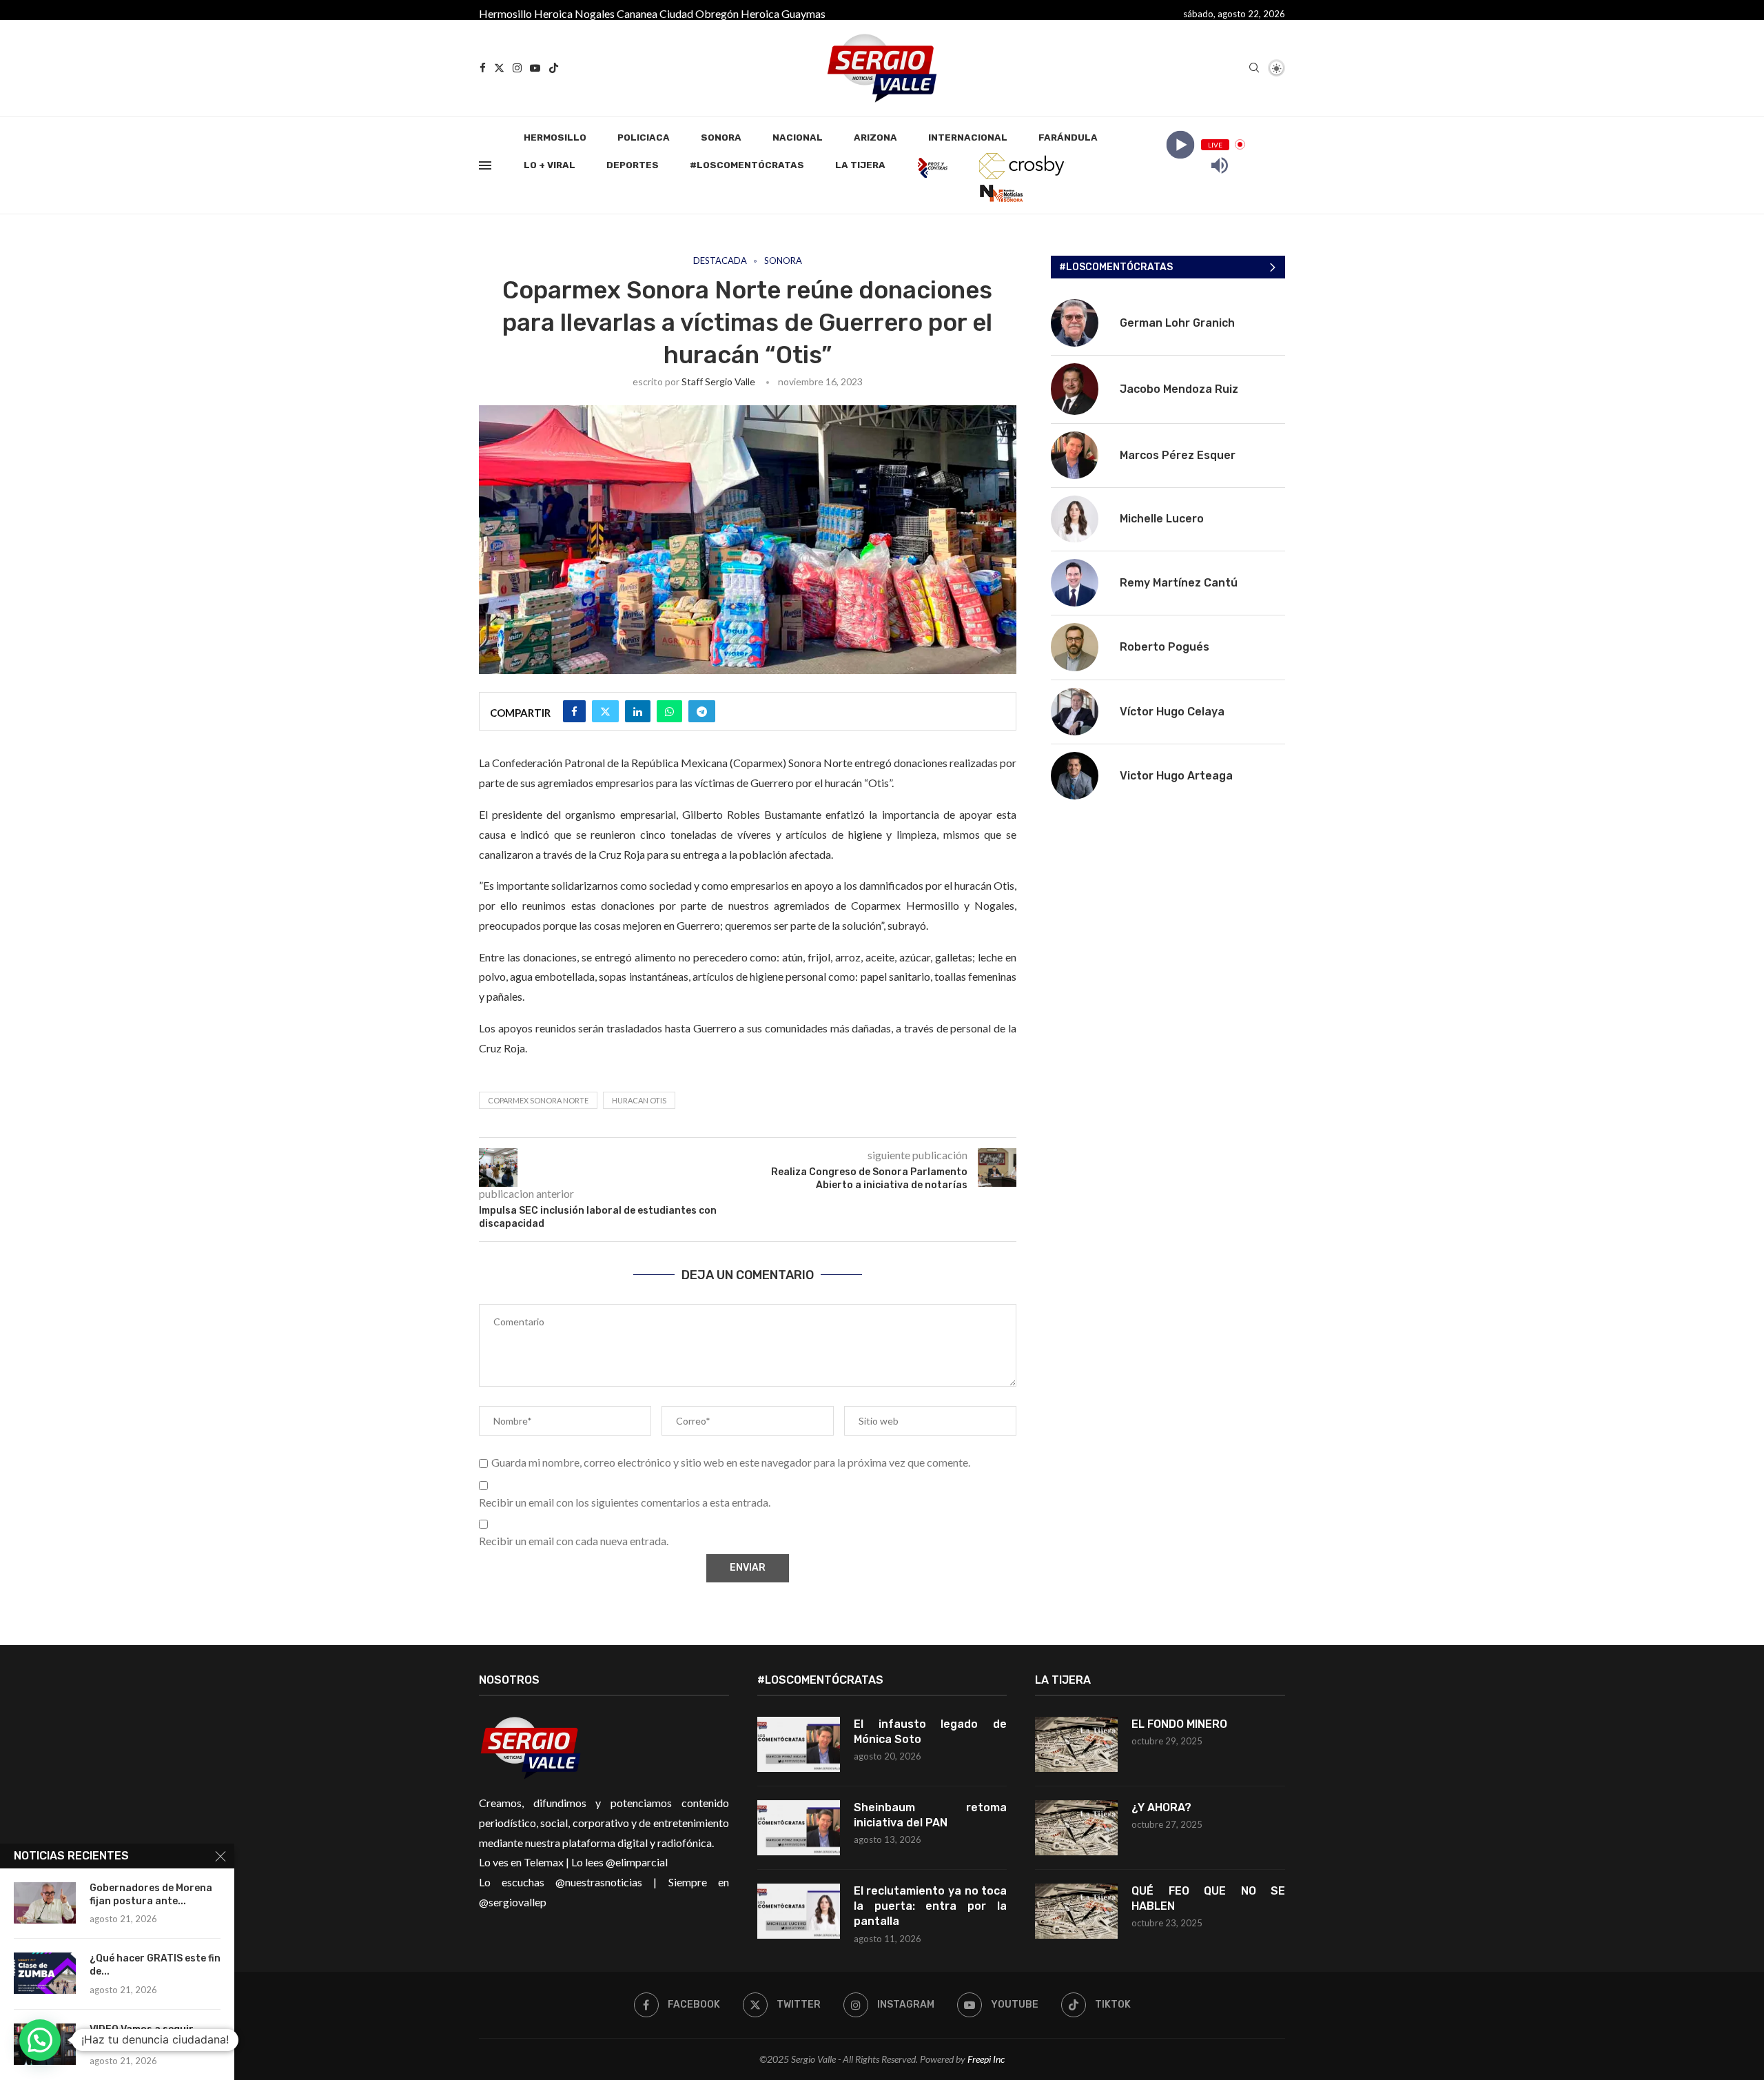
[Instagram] (517, 68)
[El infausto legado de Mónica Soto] (799, 1744)
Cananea (637, 13)
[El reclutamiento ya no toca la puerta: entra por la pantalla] (799, 1911)
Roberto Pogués (1165, 647)
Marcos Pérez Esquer (1178, 455)
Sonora (721, 137)
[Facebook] (483, 68)
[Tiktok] (554, 68)
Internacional (968, 137)
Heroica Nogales (574, 13)
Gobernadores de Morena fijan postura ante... (151, 1895)
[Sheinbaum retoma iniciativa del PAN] (799, 1828)
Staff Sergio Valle (718, 381)
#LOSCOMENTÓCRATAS (747, 165)
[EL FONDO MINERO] (1076, 1744)
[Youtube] (535, 68)
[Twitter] (499, 68)
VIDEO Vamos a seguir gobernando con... (142, 2036)
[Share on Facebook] (574, 711)
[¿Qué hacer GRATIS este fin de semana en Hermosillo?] (45, 1973)
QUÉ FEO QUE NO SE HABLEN (1208, 1898)
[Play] (1180, 144)
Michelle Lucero (1162, 519)
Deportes (633, 165)
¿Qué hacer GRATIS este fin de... (155, 1965)
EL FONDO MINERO (1179, 1724)
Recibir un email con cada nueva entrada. (574, 1541)
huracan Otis (639, 1100)
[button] (40, 2040)
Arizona (875, 137)
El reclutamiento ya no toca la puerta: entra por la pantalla (931, 1906)
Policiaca (644, 137)
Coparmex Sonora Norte (538, 1100)
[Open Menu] (485, 165)
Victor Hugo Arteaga (1176, 776)
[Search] (1254, 69)
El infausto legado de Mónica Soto (931, 1732)
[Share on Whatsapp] (669, 711)
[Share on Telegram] (702, 711)
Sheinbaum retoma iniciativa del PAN (931, 1815)
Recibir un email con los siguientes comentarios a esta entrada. (625, 1502)
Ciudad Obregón (699, 13)
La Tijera (860, 165)
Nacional (798, 137)
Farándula (1068, 137)
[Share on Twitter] (605, 711)
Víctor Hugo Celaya (1172, 712)
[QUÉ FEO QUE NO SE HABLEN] (1076, 1911)
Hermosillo (505, 13)
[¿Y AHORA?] (1076, 1828)
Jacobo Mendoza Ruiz (1179, 389)
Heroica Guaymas (783, 13)
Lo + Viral (550, 165)
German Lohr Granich (1177, 323)
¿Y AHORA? (1161, 1807)
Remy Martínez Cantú (1179, 583)
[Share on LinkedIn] (638, 711)
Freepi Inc (986, 2059)
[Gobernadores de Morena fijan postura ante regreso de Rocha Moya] (45, 1903)
